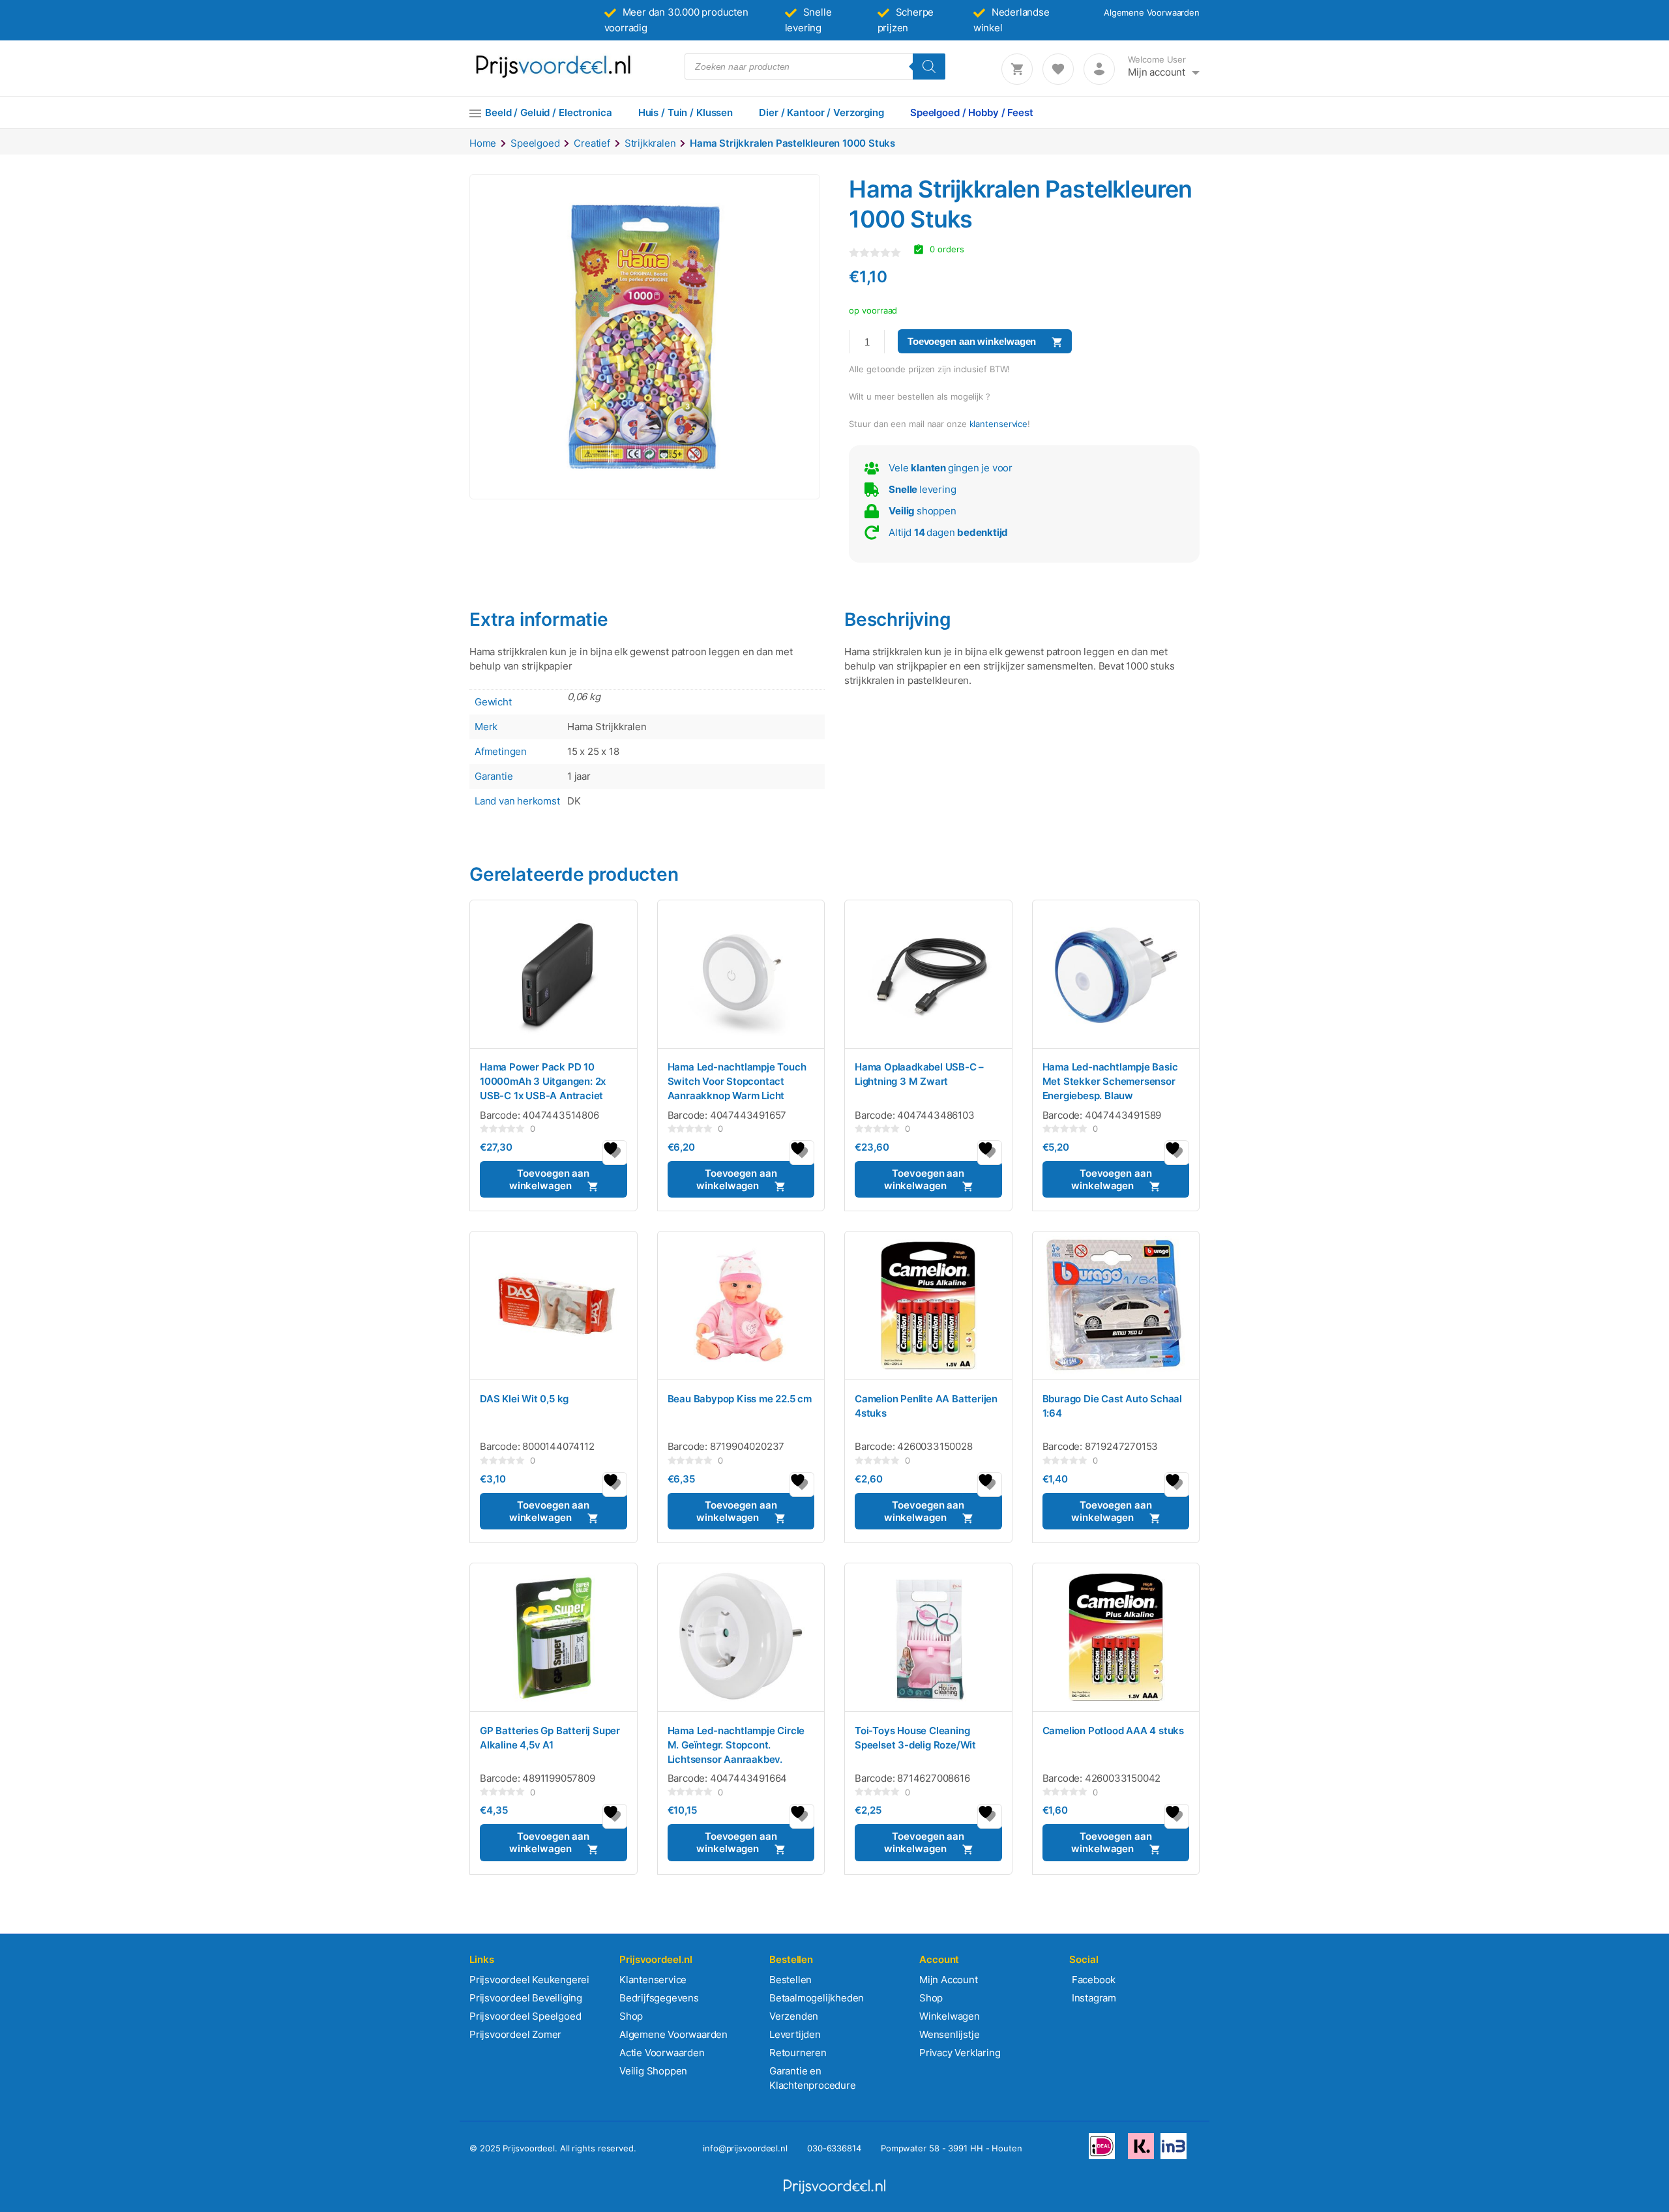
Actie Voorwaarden (662, 2053)
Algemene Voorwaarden (1152, 12)
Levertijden (795, 2034)
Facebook (1092, 1980)
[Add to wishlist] (615, 1153)
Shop (631, 2016)
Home (483, 143)
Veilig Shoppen (653, 2071)
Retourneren (798, 2053)
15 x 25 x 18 (593, 751)
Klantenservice (653, 1980)
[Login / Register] (1099, 69)
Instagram (1093, 1998)
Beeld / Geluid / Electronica (549, 112)
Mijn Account (949, 1980)
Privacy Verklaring (960, 2053)
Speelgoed (535, 143)
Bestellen (790, 1980)
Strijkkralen (650, 143)
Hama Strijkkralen (607, 727)
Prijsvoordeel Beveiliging (526, 1998)
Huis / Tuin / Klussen (686, 112)
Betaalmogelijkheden (817, 1998)
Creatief (592, 143)
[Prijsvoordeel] (553, 75)
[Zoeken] (929, 66)
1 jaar (579, 776)
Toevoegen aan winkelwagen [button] (549, 1179)
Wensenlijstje (949, 2034)
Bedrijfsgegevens (659, 1998)
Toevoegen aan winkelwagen (972, 341)
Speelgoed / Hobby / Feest (972, 112)
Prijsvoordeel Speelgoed (525, 2016)
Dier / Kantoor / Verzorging (821, 112)
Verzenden (794, 2016)
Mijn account (1157, 72)
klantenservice (999, 424)
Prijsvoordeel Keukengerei (529, 1980)
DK (574, 801)
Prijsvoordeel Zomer (515, 2034)
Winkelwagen (950, 2016)
